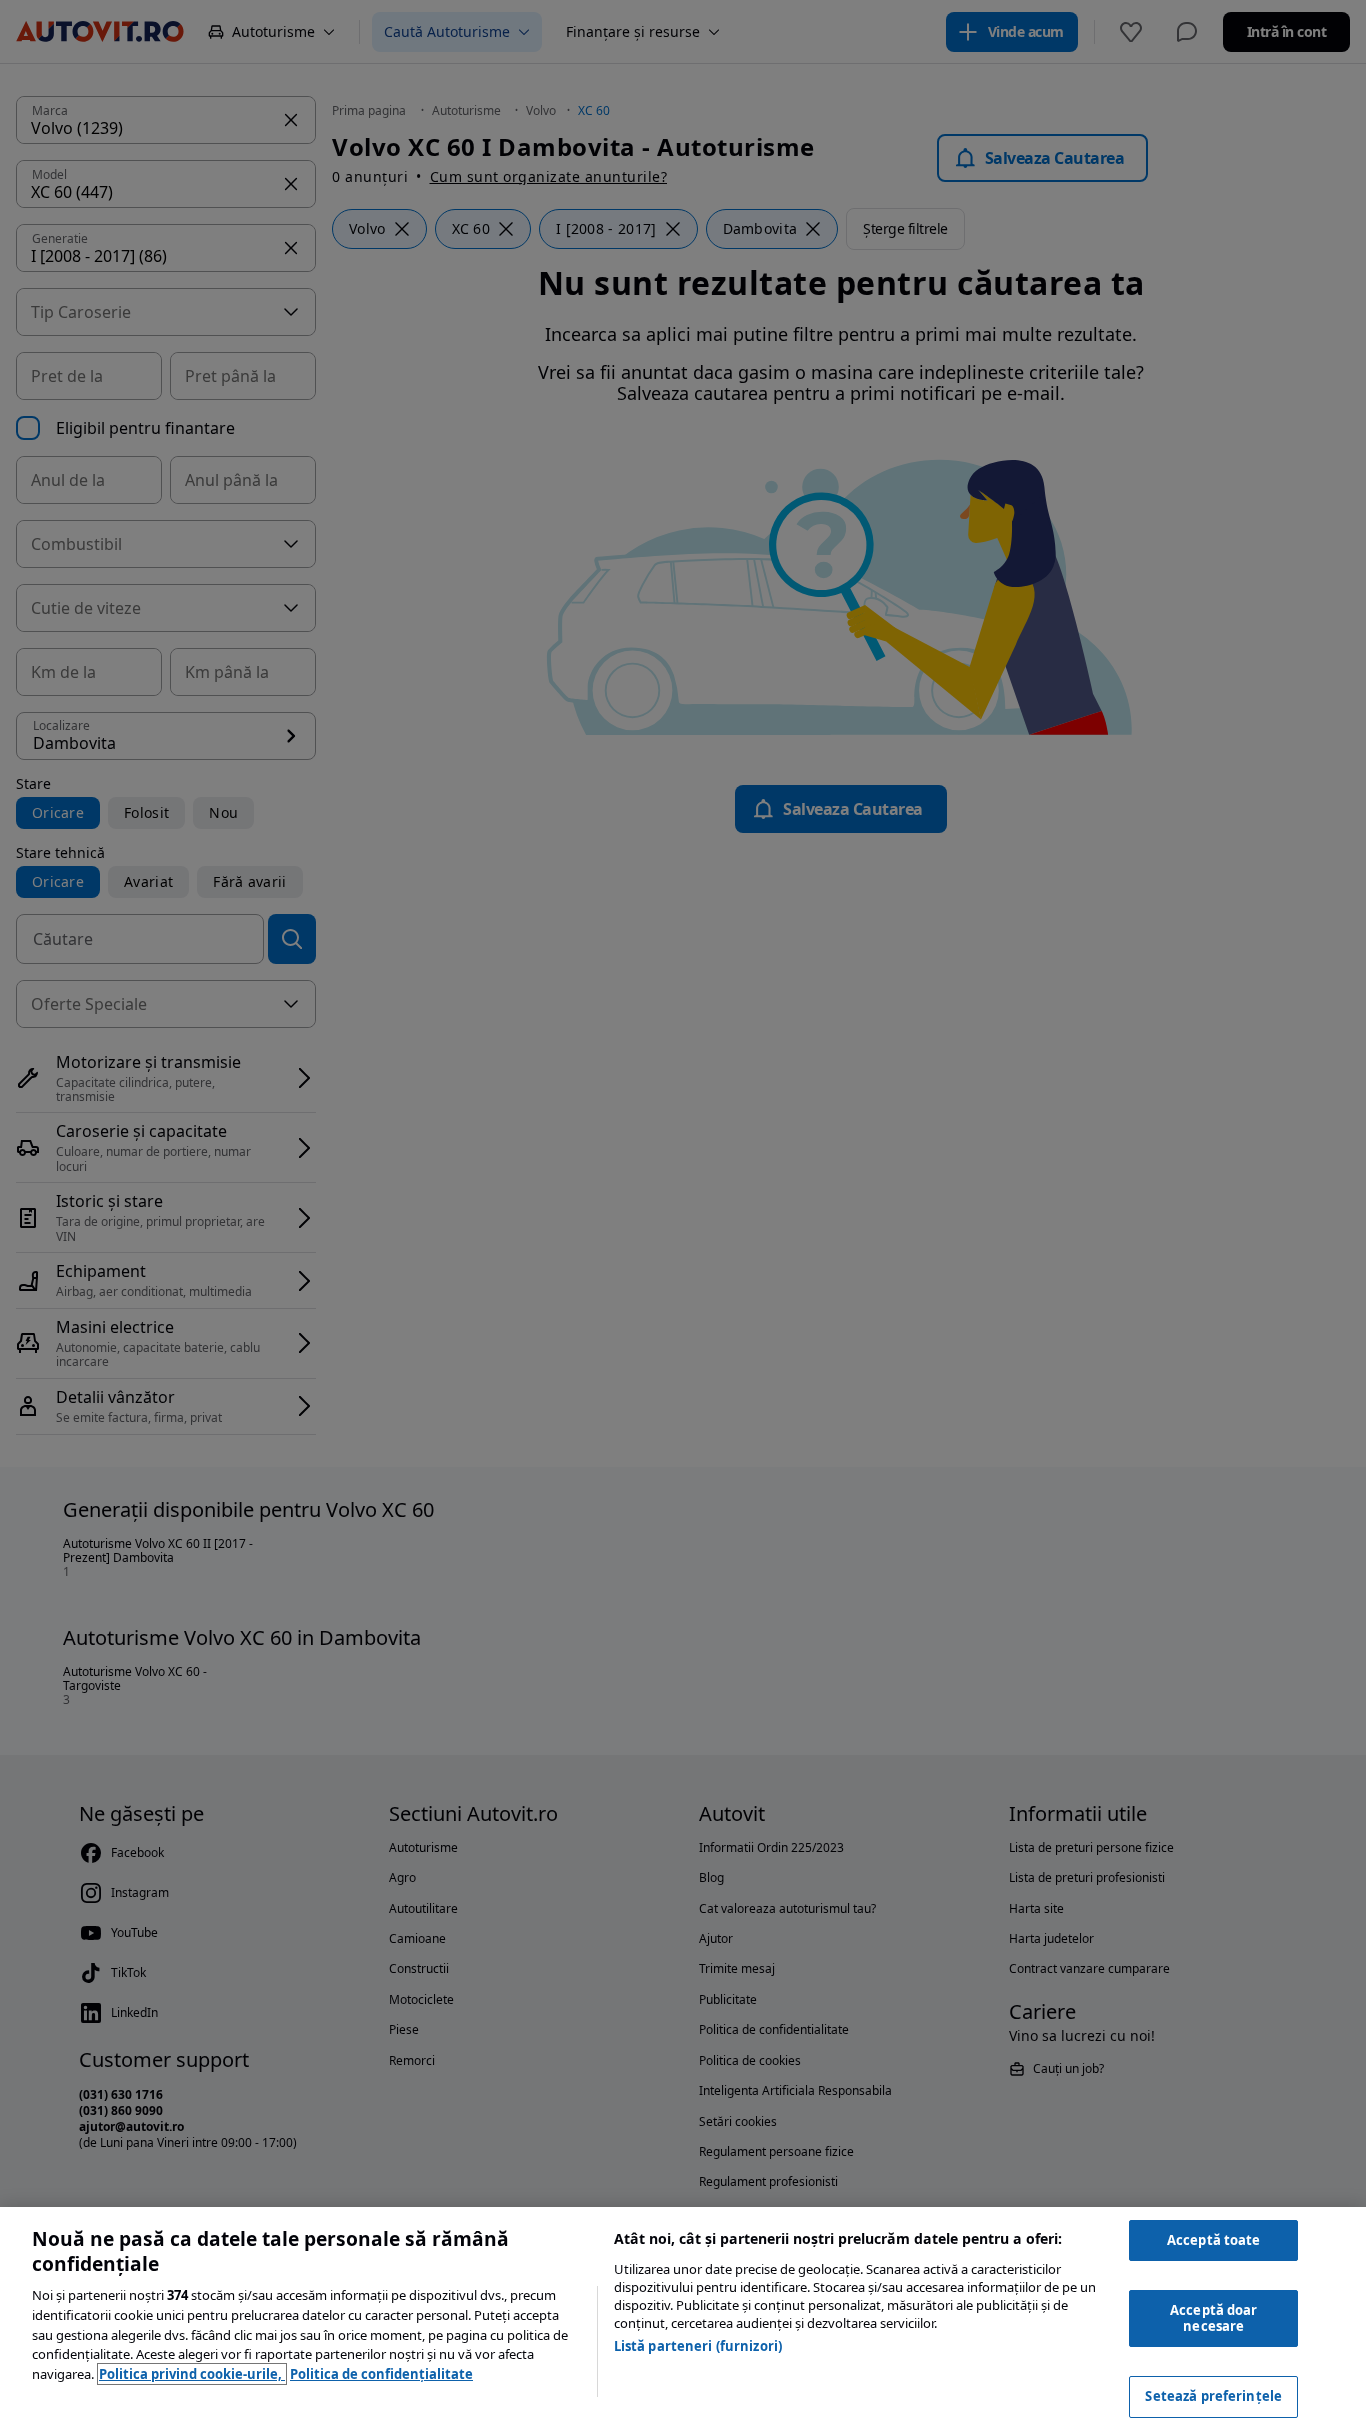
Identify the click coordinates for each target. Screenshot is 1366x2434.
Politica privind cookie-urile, (192, 2374)
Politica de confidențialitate (381, 2374)
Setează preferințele (1213, 2396)
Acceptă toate (1214, 2240)
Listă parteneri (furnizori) (698, 2346)
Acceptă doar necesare (1214, 2318)
